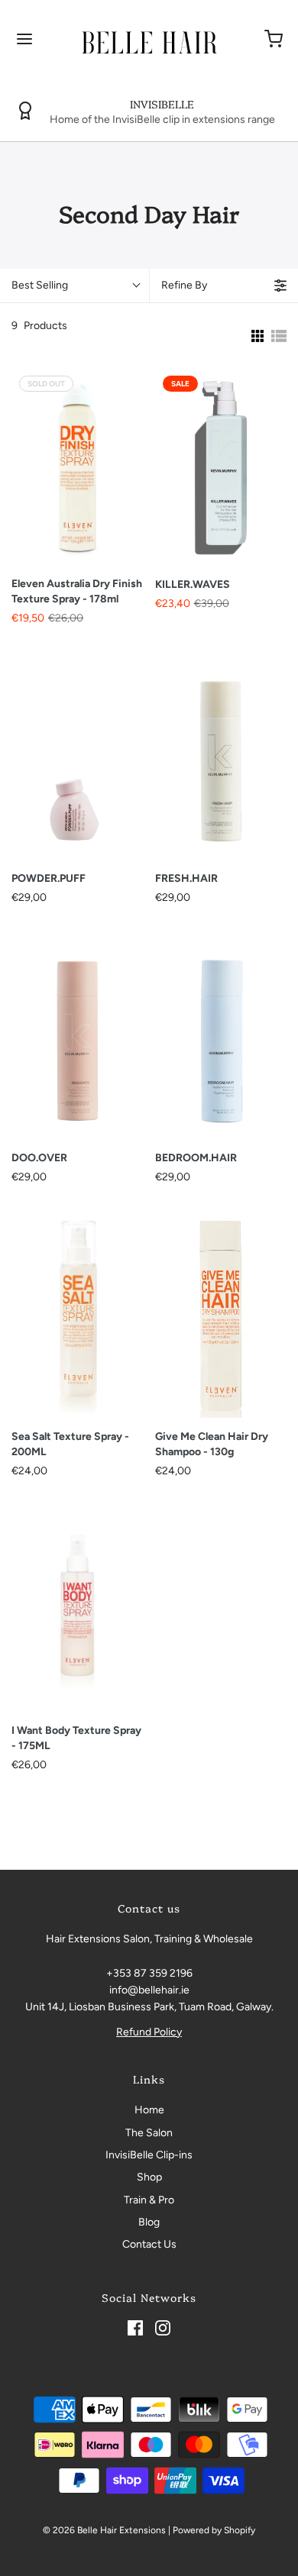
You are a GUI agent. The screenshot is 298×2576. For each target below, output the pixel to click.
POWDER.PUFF (49, 878)
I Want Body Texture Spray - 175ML (76, 1738)
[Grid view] (256, 336)
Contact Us (149, 2244)
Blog (149, 2222)
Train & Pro (149, 2200)
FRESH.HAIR (186, 878)
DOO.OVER (39, 1158)
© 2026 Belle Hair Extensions (104, 2530)
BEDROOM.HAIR (196, 1158)
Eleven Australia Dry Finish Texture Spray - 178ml (77, 591)
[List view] (279, 336)
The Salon (149, 2133)
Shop (149, 2177)
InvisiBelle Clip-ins (149, 2155)
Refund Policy (149, 2032)
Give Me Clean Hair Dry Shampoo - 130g (212, 1444)
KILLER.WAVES (193, 584)
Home (149, 2110)
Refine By (184, 285)
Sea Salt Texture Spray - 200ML (70, 1444)
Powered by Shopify (214, 2530)
